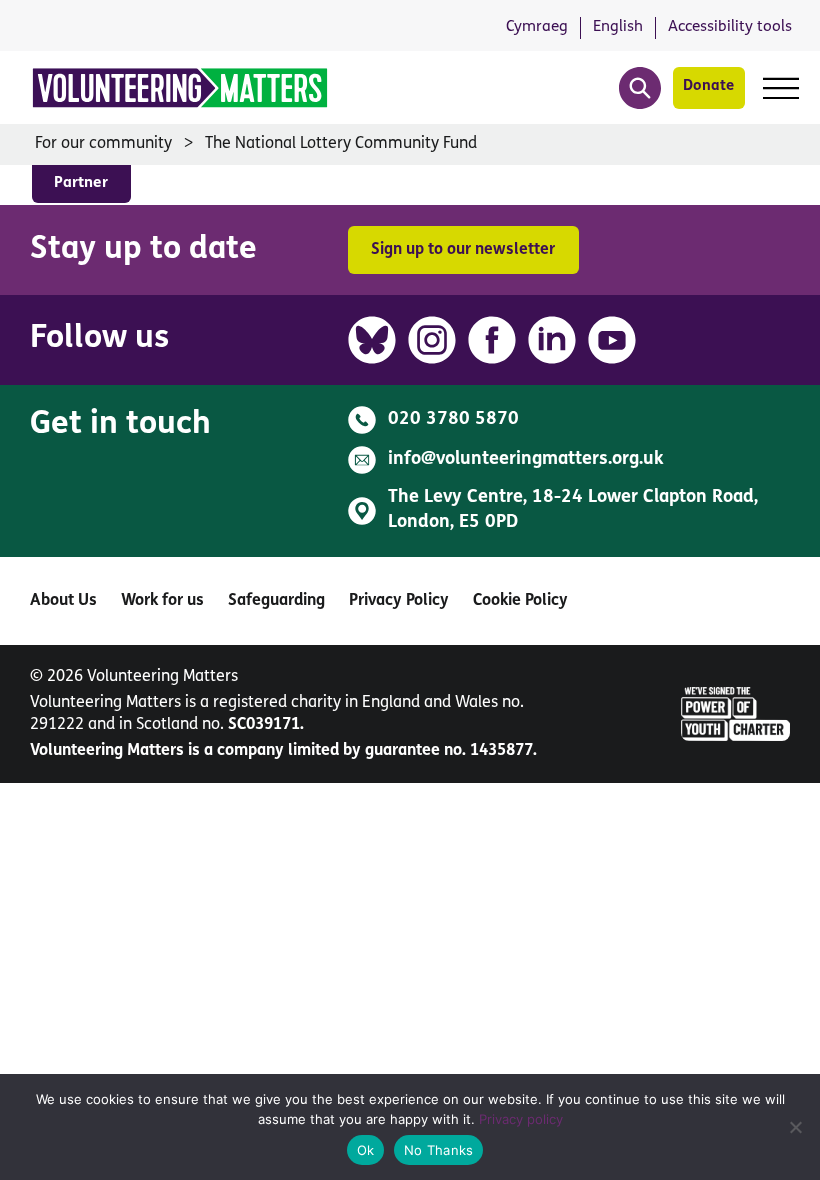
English (618, 27)
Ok (366, 1150)
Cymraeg (537, 27)
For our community (103, 144)
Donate (708, 86)
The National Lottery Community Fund (341, 144)
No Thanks (438, 1150)
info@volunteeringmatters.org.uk (526, 460)
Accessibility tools (730, 27)
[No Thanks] (795, 1127)
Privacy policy (521, 1119)
